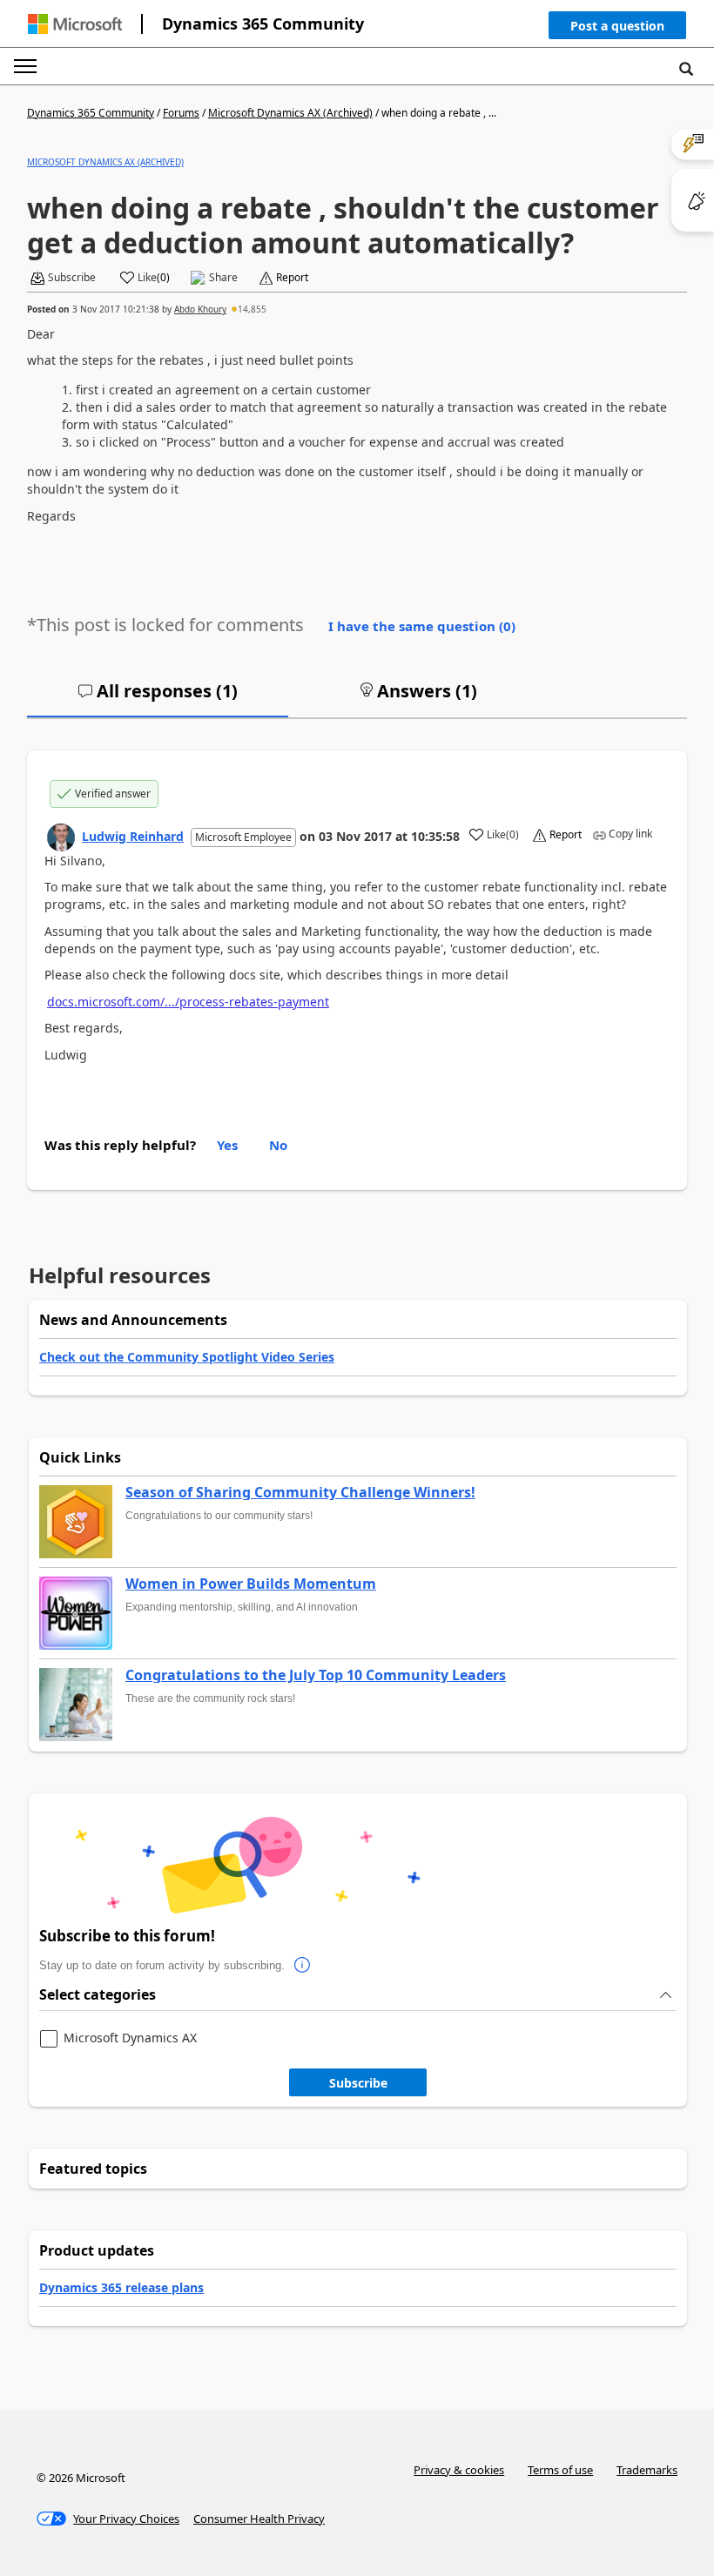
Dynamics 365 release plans (121, 2287)
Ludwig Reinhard (133, 836)
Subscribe (358, 2083)
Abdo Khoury (200, 309)
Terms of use (560, 2470)
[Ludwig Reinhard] (61, 837)
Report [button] (292, 278)
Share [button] (223, 278)
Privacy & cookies (459, 2470)
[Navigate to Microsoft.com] (75, 24)
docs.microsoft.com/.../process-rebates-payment (188, 1002)
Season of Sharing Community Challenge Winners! (300, 1493)
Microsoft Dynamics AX (130, 2038)
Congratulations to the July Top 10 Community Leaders (316, 1676)
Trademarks (647, 2470)
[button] (617, 29)
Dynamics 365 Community (263, 24)
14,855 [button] (252, 309)
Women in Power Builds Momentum (251, 1584)
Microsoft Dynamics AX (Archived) (290, 113)
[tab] (158, 698)
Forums (181, 113)
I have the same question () (422, 626)
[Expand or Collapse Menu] (25, 66)
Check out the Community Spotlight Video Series (187, 1357)
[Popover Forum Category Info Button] (302, 1966)
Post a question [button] (617, 26)
